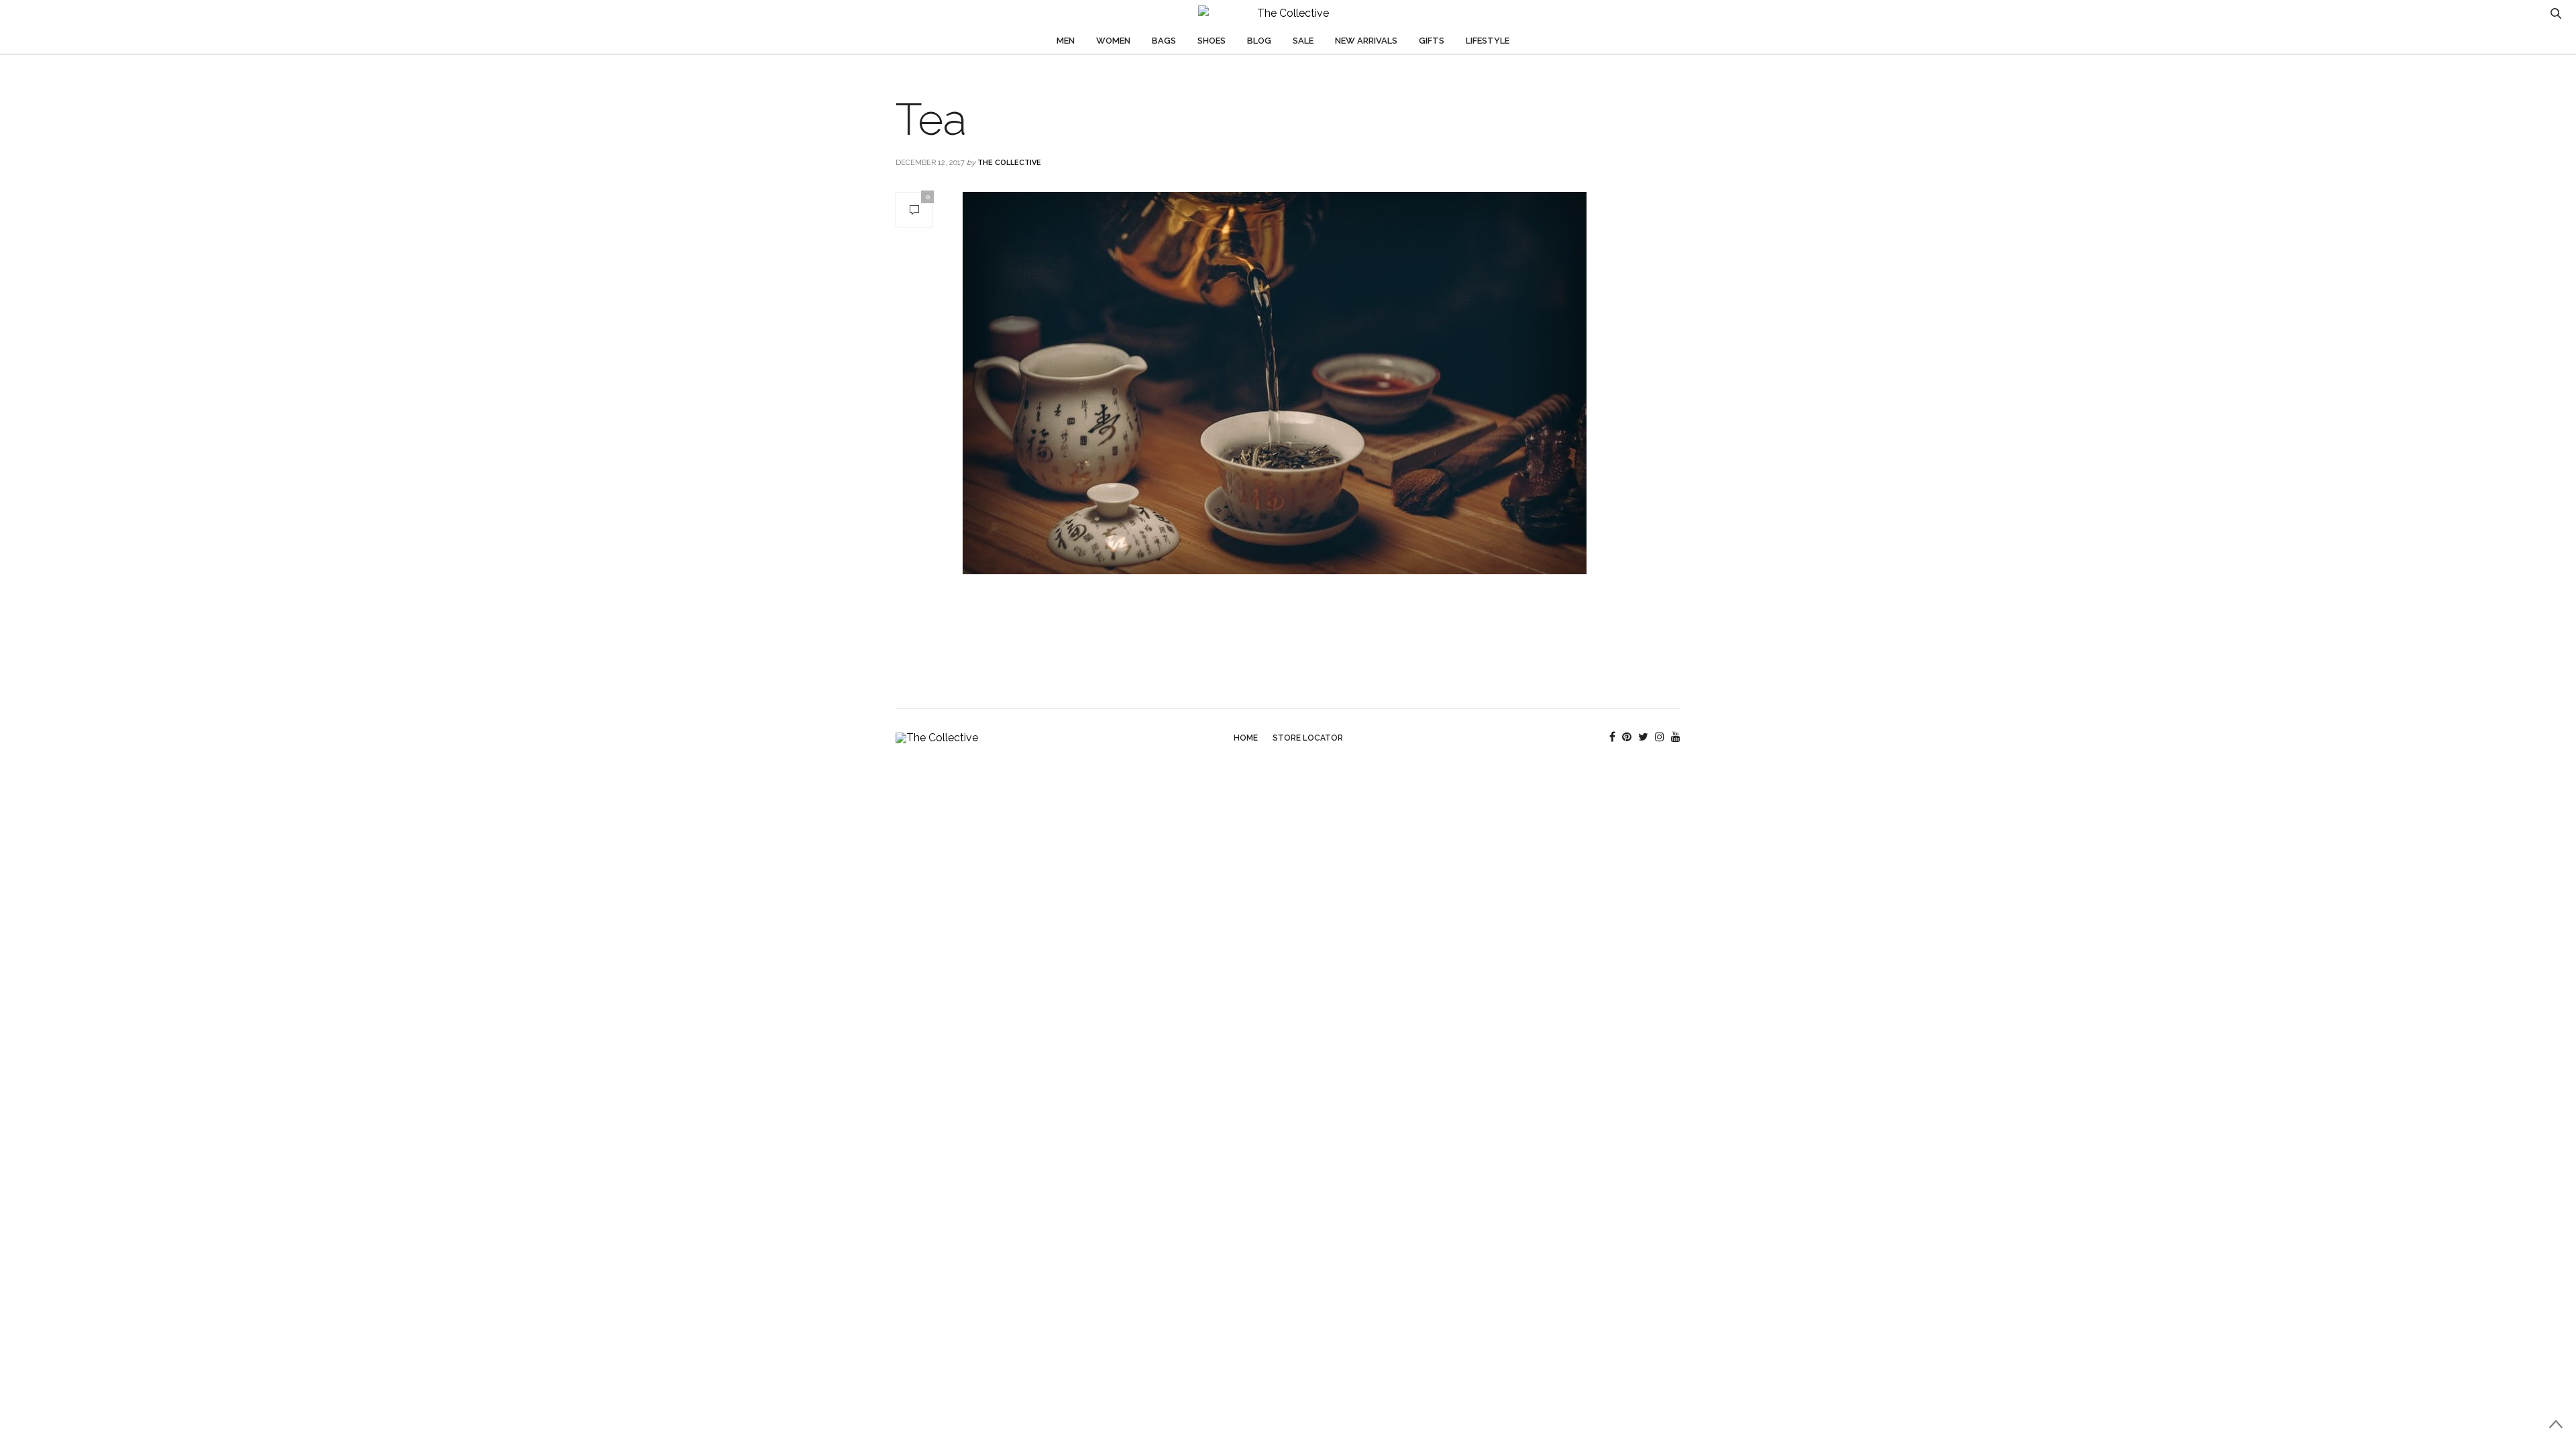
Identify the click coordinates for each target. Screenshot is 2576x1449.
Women (1113, 41)
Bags (1164, 41)
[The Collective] (1288, 13)
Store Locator (1308, 738)
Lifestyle (1488, 41)
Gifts (1432, 41)
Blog (1259, 41)
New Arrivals (1366, 41)
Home (1246, 738)
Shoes (1212, 41)
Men (1066, 41)
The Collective (1009, 163)
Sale (1303, 41)
